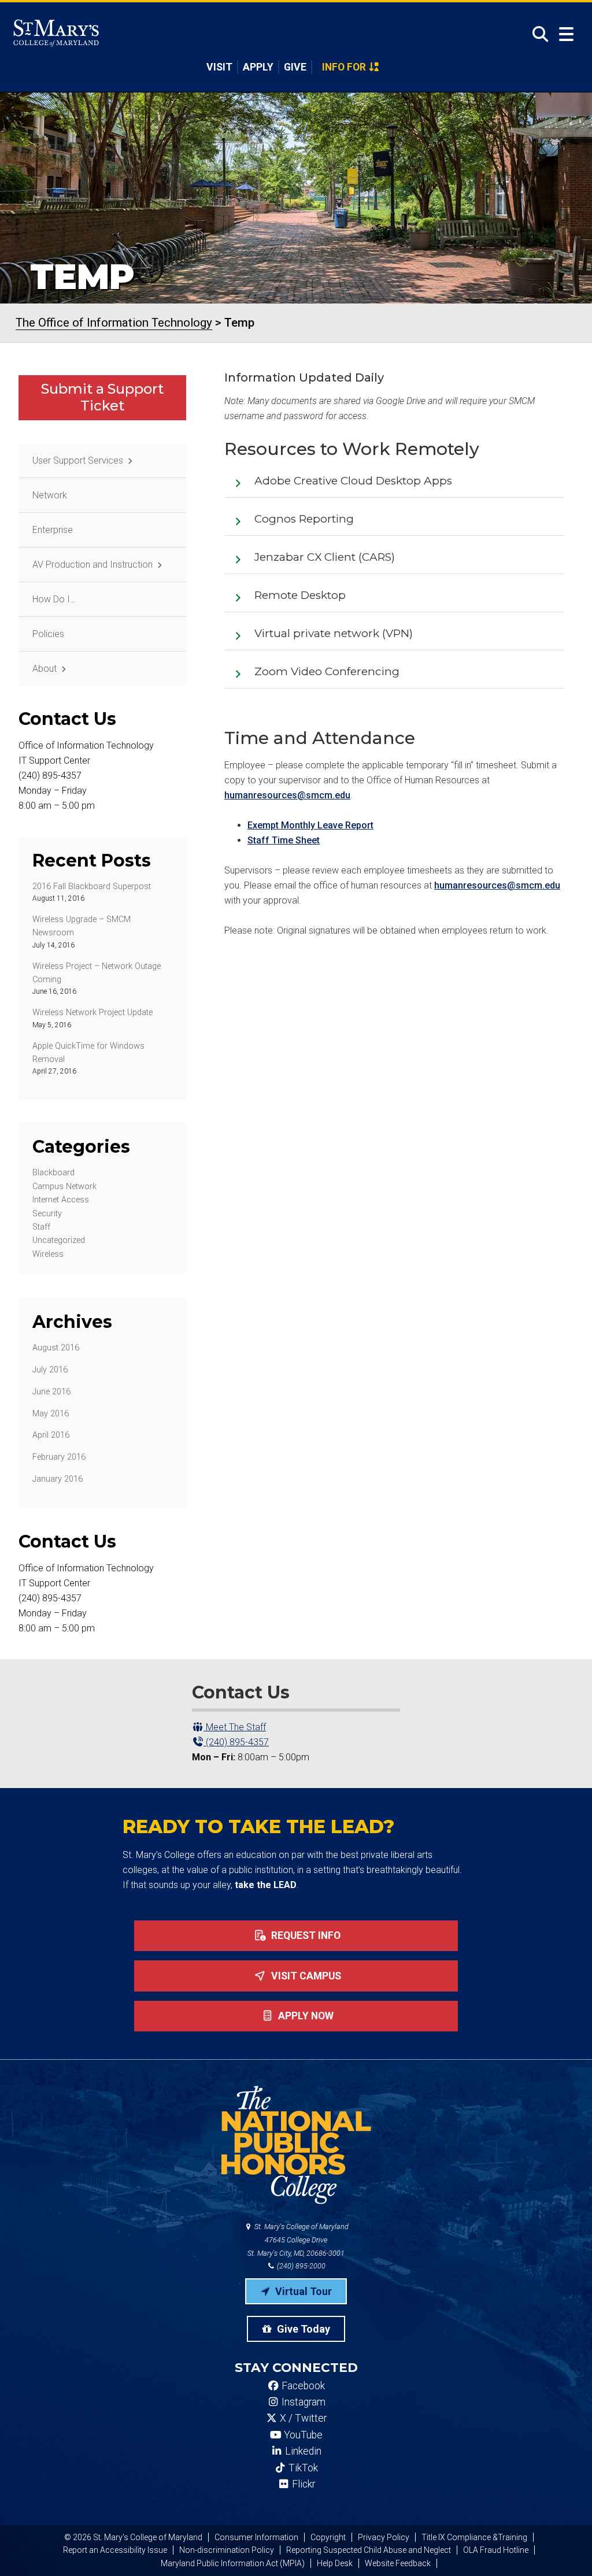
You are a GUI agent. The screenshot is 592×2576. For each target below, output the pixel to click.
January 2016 (58, 1479)
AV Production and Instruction (92, 565)
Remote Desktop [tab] (300, 595)
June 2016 (51, 1392)
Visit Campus (305, 1976)
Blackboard (53, 1173)
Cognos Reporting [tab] (304, 519)
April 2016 (51, 1435)
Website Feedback (398, 2563)
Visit (219, 67)
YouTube (302, 2435)
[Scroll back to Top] (564, 2548)
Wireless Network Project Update (92, 1013)
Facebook (302, 2386)
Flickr (302, 2484)
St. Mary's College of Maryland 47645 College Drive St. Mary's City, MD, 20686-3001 (298, 2240)
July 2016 (50, 1370)
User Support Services (78, 460)
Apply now (305, 2016)
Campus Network (64, 1187)
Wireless (48, 1254)
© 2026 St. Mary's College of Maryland (133, 2537)
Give (295, 67)
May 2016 (51, 1414)
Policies (48, 634)
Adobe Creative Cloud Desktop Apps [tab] (353, 481)
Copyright (328, 2537)
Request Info (305, 1935)
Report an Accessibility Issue (115, 2550)
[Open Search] (537, 34)
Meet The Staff (235, 1727)
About (45, 669)
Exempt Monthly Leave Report (310, 825)
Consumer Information (256, 2537)
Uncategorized (59, 1240)
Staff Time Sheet (284, 840)
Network (50, 495)
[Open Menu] (566, 34)
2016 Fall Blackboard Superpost (92, 887)
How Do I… (54, 599)
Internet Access (61, 1200)
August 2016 (56, 1348)
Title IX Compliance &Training (474, 2537)
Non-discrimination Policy (227, 2550)
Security (47, 1214)
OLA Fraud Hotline (496, 2550)
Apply (258, 67)
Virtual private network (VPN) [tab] (334, 633)
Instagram (302, 2402)
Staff (41, 1227)
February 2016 (59, 1457)
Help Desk (335, 2563)
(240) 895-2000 (300, 2266)
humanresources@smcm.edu (287, 795)
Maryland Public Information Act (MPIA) (233, 2563)
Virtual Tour (302, 2291)
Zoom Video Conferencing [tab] (327, 671)
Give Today (302, 2329)
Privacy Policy (384, 2537)
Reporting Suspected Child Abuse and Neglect (369, 2550)
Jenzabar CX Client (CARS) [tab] (325, 557)
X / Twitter (302, 2418)
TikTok (302, 2468)
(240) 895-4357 (236, 1742)
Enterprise (53, 530)
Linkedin (302, 2451)
